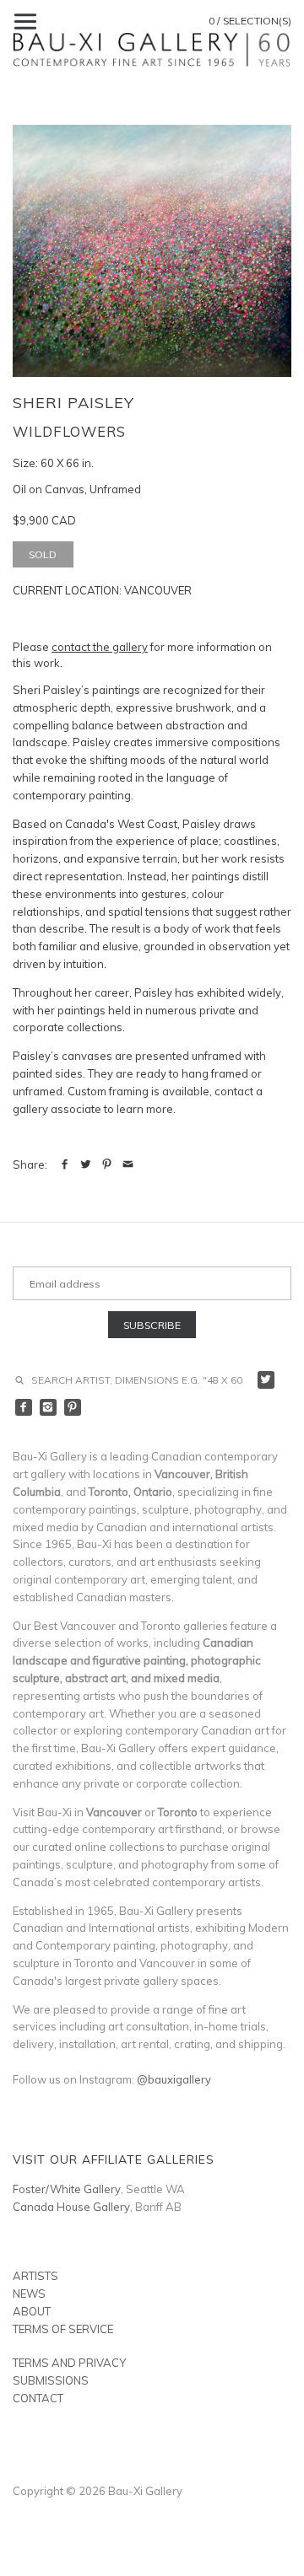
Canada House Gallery (71, 2207)
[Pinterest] (73, 1408)
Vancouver (158, 590)
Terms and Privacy (69, 2363)
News (29, 2294)
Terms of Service (63, 2329)
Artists (35, 2276)
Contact (38, 2398)
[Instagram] (49, 1408)
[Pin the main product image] (107, 1164)
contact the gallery (100, 647)
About (32, 2311)
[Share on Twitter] (86, 1164)
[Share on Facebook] (65, 1164)
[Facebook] (24, 1408)
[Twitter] (266, 1380)
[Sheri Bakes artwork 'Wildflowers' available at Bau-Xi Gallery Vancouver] (152, 251)
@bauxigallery (174, 2079)
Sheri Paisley (73, 403)
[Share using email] (128, 1164)
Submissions (51, 2380)
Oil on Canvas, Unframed (77, 489)
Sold (43, 554)
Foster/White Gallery (67, 2189)
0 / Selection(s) (250, 21)
